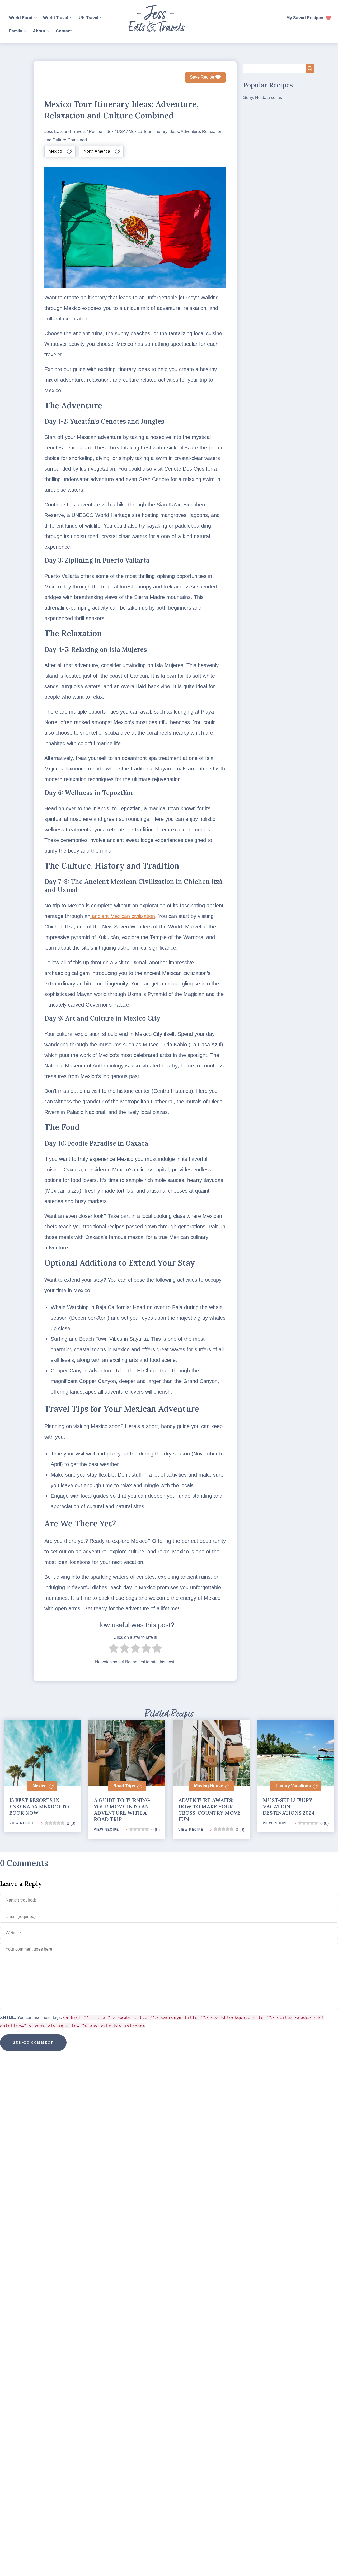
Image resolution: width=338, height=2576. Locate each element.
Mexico (40, 1786)
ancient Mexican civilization (123, 916)
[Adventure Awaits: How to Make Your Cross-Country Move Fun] (211, 1745)
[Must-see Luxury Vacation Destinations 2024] (296, 1745)
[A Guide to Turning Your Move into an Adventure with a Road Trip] (127, 1745)
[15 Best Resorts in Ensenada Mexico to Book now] (42, 1745)
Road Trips (124, 1786)
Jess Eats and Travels (65, 131)
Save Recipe (202, 77)
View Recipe (22, 1823)
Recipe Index (101, 131)
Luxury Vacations (293, 1786)
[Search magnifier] (310, 69)
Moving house (209, 1786)
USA (121, 131)
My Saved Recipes (305, 18)
